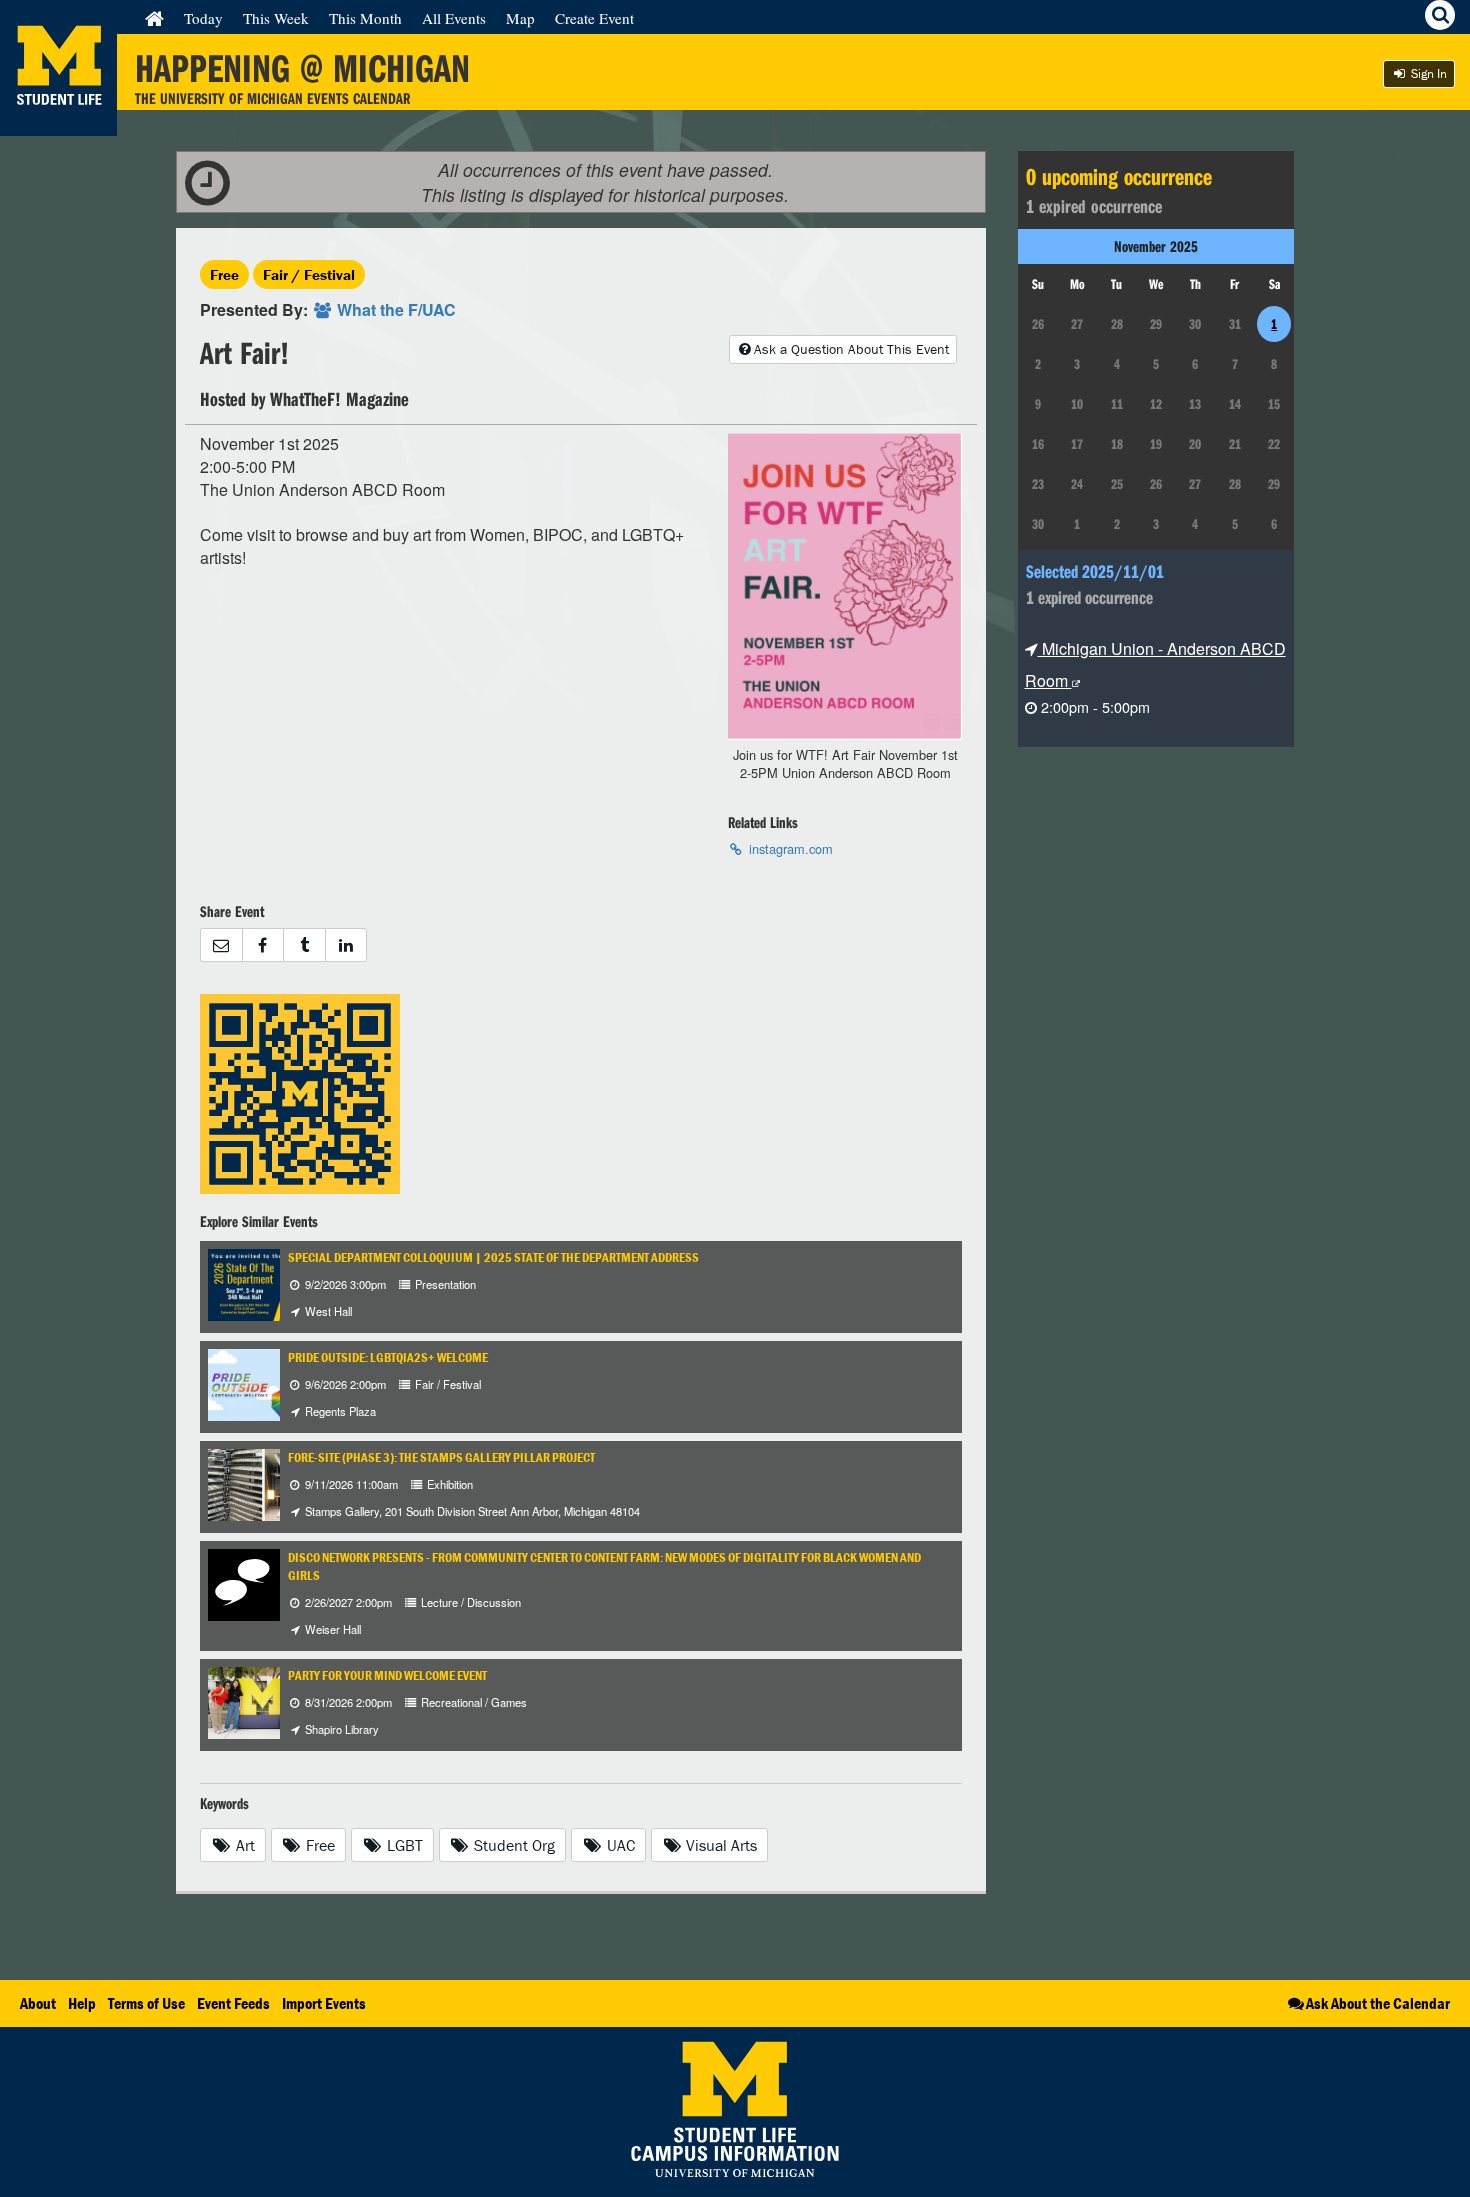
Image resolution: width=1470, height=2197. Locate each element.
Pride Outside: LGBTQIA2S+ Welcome (388, 1357)
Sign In (1427, 73)
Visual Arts (719, 1845)
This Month (365, 18)
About (38, 2003)
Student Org (512, 1845)
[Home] (154, 18)
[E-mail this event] (221, 945)
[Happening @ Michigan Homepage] (58, 123)
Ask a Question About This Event (851, 349)
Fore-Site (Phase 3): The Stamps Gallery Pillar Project (441, 1457)
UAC (619, 1845)
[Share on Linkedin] (346, 945)
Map (520, 18)
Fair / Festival (309, 274)
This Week (276, 18)
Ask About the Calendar (1378, 2003)
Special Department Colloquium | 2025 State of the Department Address (493, 1257)
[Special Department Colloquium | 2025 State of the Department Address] (276, 1282)
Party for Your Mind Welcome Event (387, 1675)
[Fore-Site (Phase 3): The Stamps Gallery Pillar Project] (263, 1482)
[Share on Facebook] (263, 945)
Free (224, 274)
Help (82, 2003)
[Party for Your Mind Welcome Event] (262, 1700)
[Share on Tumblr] (304, 945)
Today (203, 18)
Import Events (324, 2003)
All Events (454, 18)
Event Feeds (233, 2003)
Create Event (594, 18)
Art (243, 1845)
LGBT (403, 1845)
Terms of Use (146, 2003)
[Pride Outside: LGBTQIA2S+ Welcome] (256, 1382)
